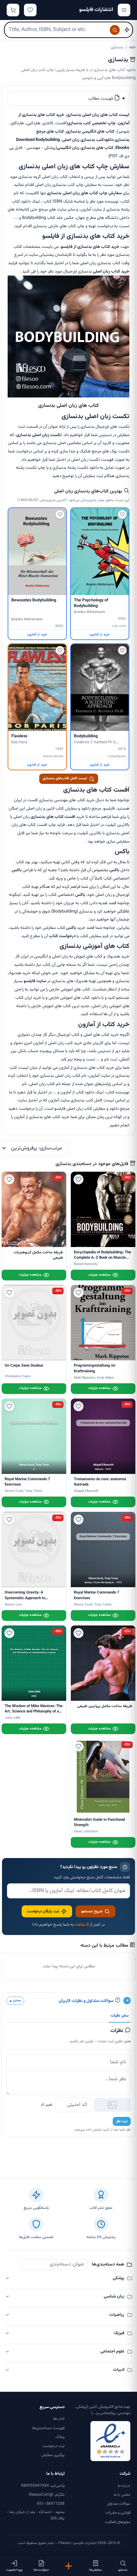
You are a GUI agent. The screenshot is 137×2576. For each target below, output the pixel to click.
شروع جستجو (92, 1911)
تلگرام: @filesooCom (47, 2495)
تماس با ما (122, 2495)
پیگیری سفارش (53, 2455)
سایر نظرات (120, 2016)
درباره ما (124, 2486)
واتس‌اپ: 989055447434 (43, 2486)
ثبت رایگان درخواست (43, 1911)
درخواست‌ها (41, 2570)
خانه (132, 47)
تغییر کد (46, 2105)
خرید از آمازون (100, 635)
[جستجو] (115, 30)
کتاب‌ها (59, 2419)
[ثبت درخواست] (68, 2566)
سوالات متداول (119, 2504)
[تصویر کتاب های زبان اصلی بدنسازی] (68, 396)
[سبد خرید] (13, 10)
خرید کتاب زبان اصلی (111, 272)
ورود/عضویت (14, 2570)
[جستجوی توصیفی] (127, 30)
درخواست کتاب (62, 936)
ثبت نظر (122, 2121)
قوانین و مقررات (118, 2513)
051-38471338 (51, 2504)
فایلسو (29, 981)
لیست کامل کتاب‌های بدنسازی (65, 778)
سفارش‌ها (96, 2570)
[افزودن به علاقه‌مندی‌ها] (122, 514)
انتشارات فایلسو (96, 10)
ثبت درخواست (53, 2446)
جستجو (123, 2570)
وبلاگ (60, 2437)
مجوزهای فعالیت (118, 2522)
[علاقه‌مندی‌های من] (30, 10)
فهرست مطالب (101, 99)
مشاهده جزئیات (99, 1275)
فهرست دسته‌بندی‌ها (48, 2428)
